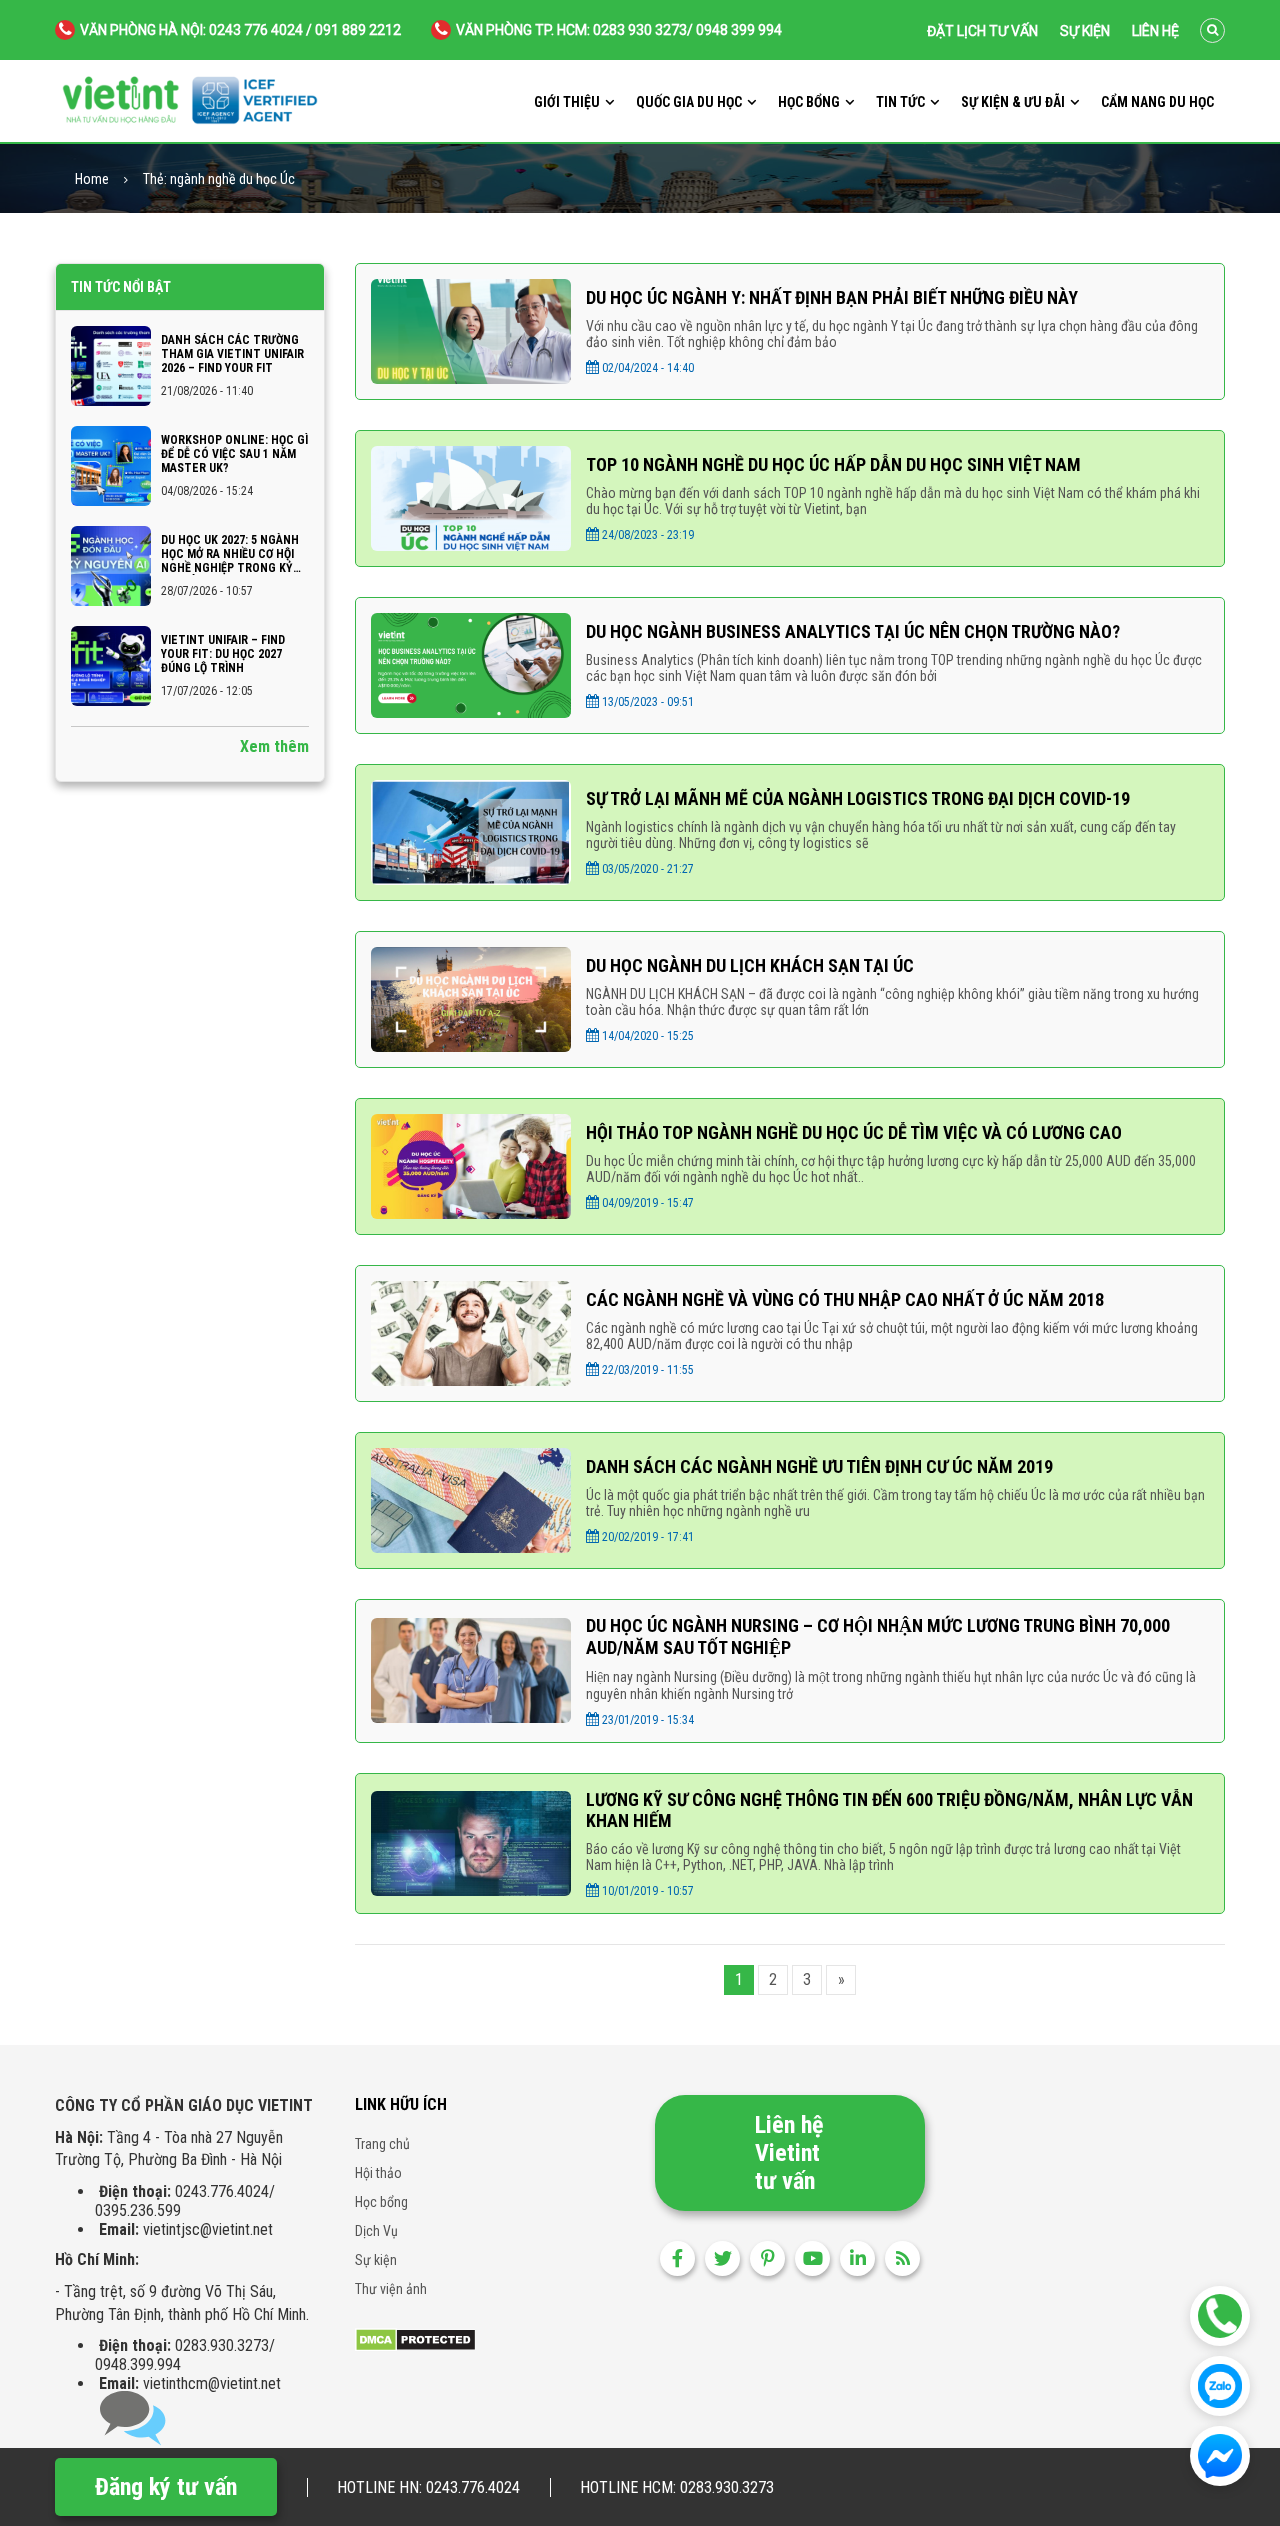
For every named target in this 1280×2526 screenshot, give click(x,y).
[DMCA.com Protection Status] (415, 2338)
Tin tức (900, 102)
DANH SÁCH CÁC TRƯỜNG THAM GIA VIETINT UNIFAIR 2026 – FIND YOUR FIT (232, 354)
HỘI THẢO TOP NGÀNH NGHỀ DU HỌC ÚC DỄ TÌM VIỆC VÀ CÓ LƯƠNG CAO (854, 1132)
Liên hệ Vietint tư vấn (789, 2153)
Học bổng (809, 102)
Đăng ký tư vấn (166, 2487)
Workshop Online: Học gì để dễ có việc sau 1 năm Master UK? (234, 454)
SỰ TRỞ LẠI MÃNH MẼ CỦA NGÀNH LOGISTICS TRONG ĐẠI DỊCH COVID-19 (858, 798)
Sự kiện (1085, 31)
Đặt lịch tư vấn (982, 31)
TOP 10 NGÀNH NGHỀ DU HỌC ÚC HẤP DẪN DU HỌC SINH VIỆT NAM (833, 464)
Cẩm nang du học (1157, 102)
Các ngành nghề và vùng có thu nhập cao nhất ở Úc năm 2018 (845, 1299)
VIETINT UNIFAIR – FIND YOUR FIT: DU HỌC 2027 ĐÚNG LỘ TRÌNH (223, 654)
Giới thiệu (567, 102)
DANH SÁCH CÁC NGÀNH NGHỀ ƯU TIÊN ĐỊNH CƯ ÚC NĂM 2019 (819, 1466)
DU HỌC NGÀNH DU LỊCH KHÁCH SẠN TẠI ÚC (750, 965)
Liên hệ (1155, 31)
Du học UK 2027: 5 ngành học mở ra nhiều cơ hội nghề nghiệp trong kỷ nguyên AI (230, 554)
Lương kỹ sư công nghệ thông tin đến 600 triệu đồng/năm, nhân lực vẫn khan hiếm (889, 1810)
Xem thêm (274, 746)
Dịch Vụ (376, 2231)
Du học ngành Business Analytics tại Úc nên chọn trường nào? (853, 631)
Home (92, 179)
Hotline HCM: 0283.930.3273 (677, 2487)
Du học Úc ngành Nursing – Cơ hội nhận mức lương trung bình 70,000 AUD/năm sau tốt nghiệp (878, 1636)
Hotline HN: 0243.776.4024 (428, 2487)
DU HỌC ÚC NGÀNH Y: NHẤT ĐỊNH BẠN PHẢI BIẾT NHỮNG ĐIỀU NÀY (832, 297)
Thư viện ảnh (391, 2289)
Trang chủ (382, 2144)
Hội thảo (378, 2173)
